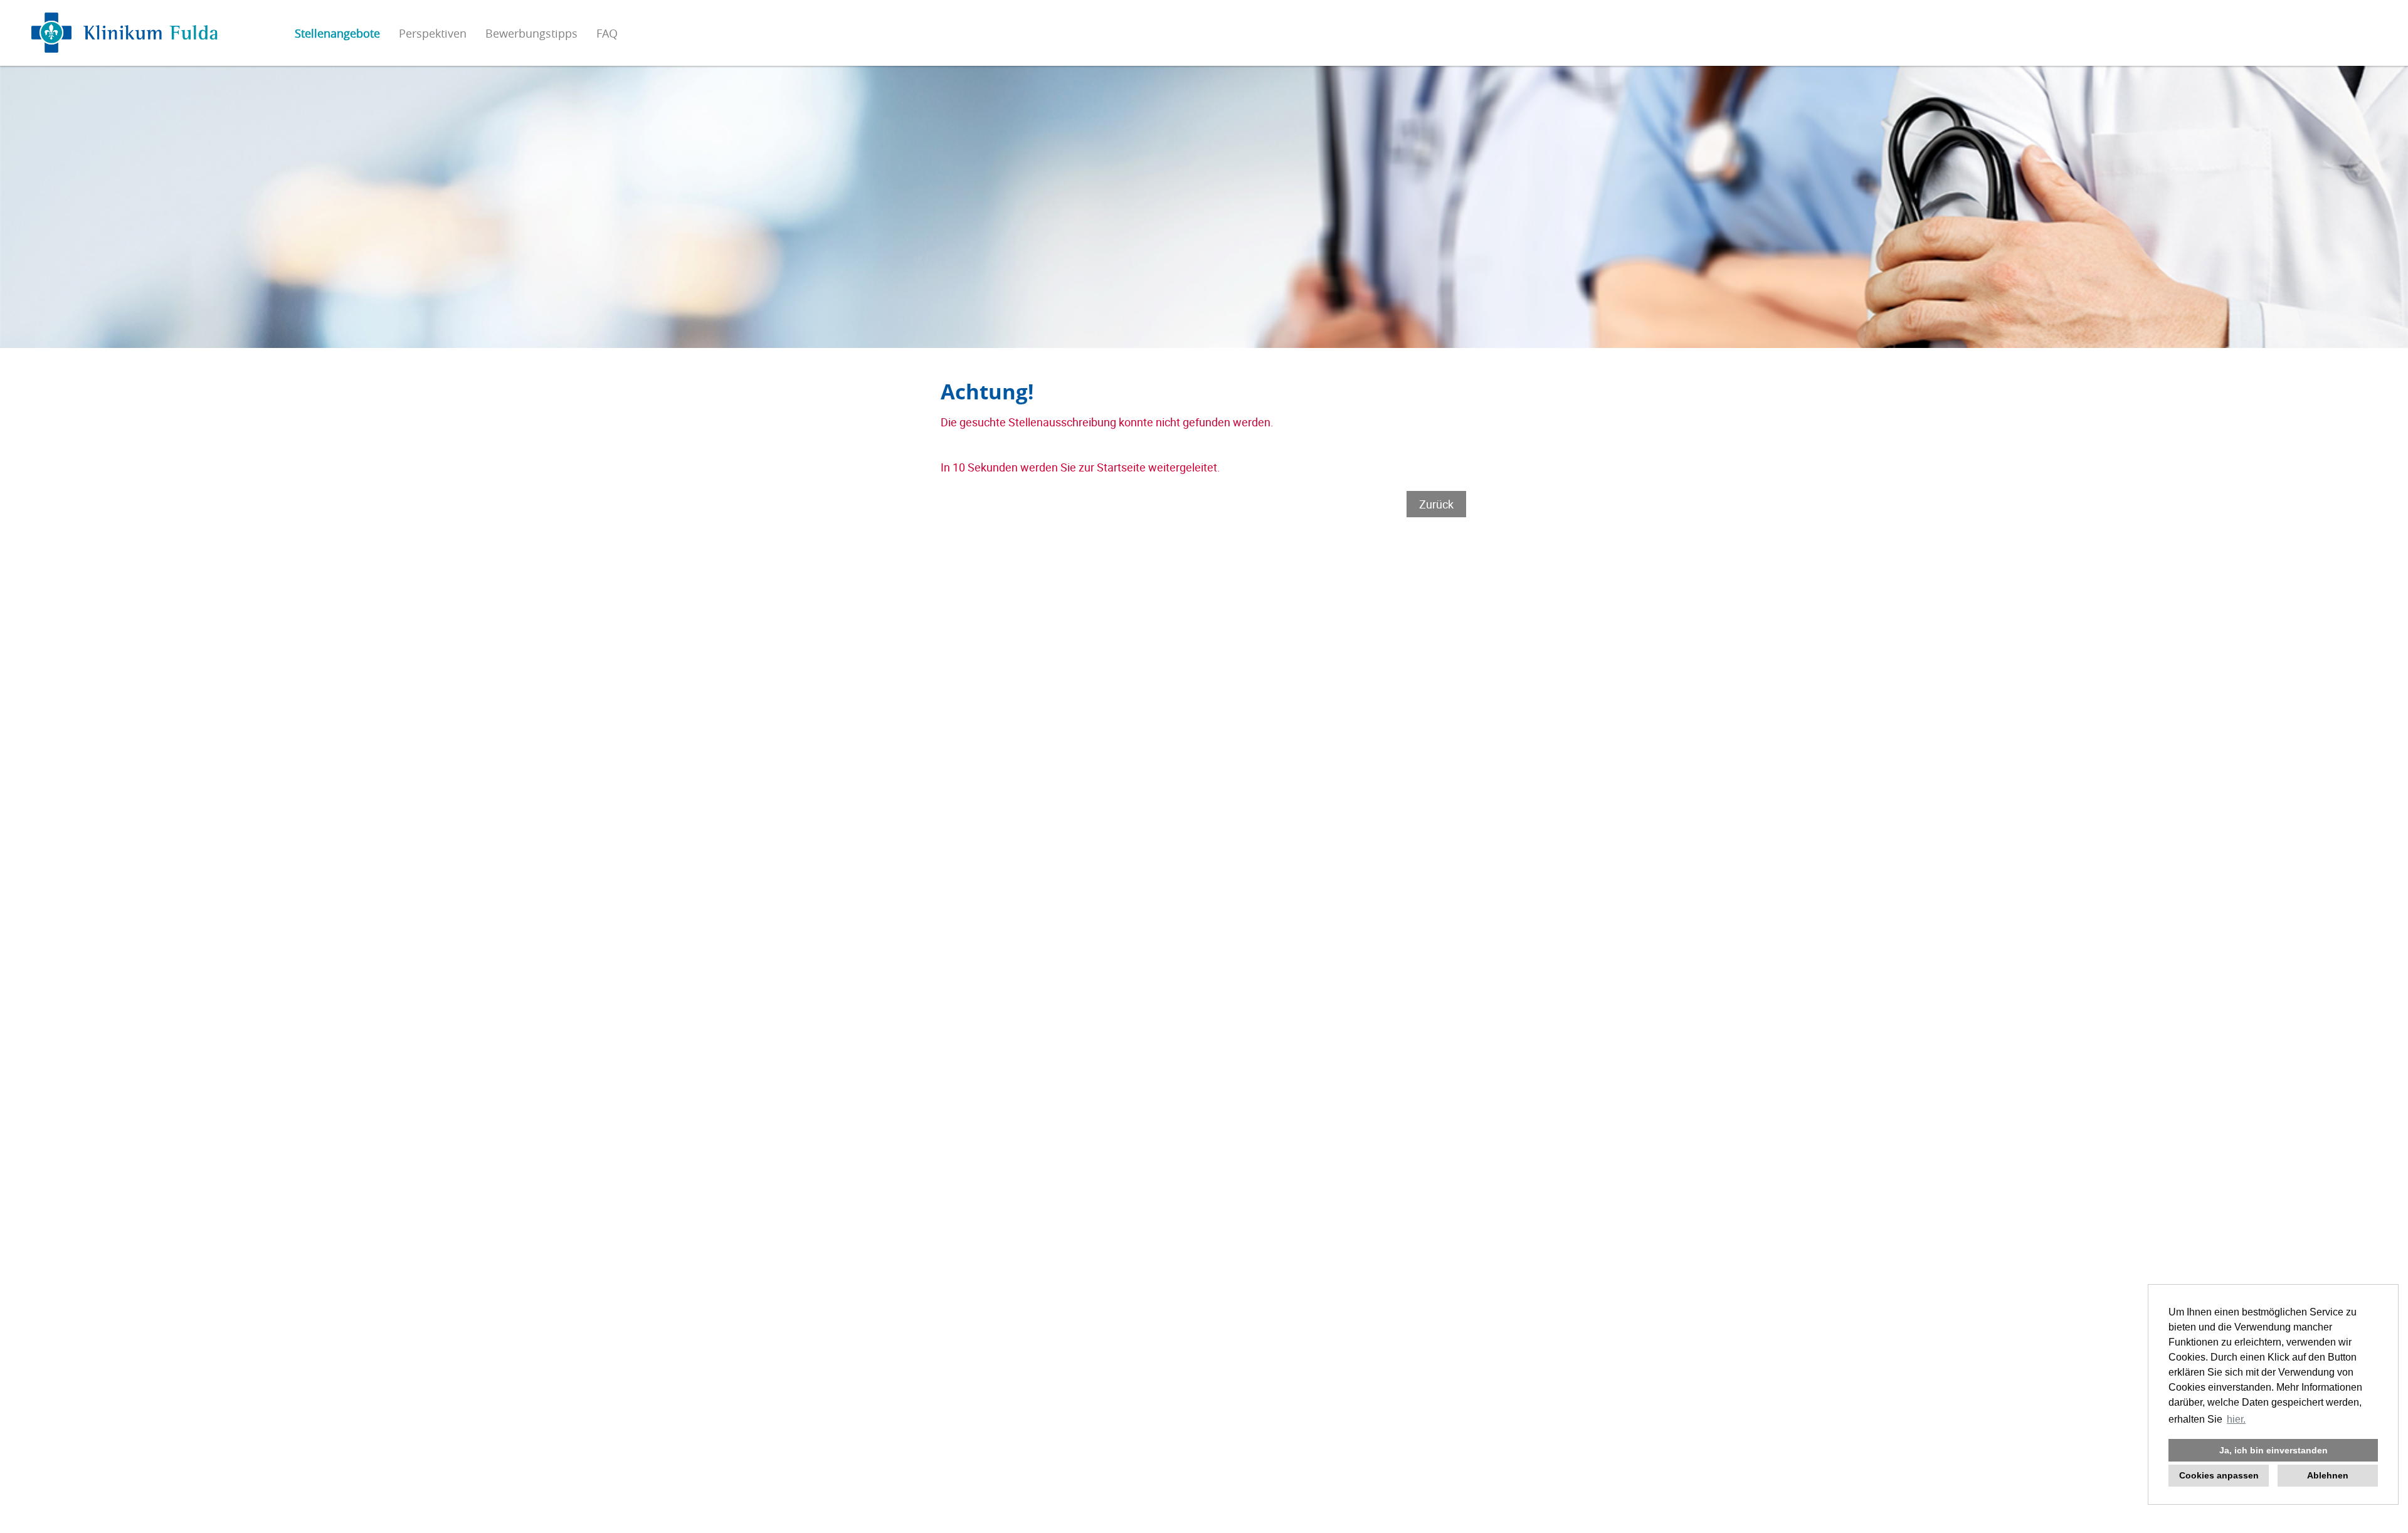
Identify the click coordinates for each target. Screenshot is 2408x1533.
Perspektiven (433, 33)
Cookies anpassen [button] (2219, 1475)
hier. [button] (2236, 1419)
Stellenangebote (337, 33)
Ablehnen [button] (2328, 1475)
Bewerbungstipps (531, 33)
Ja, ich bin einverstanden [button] (2273, 1450)
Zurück (1436, 504)
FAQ (607, 33)
